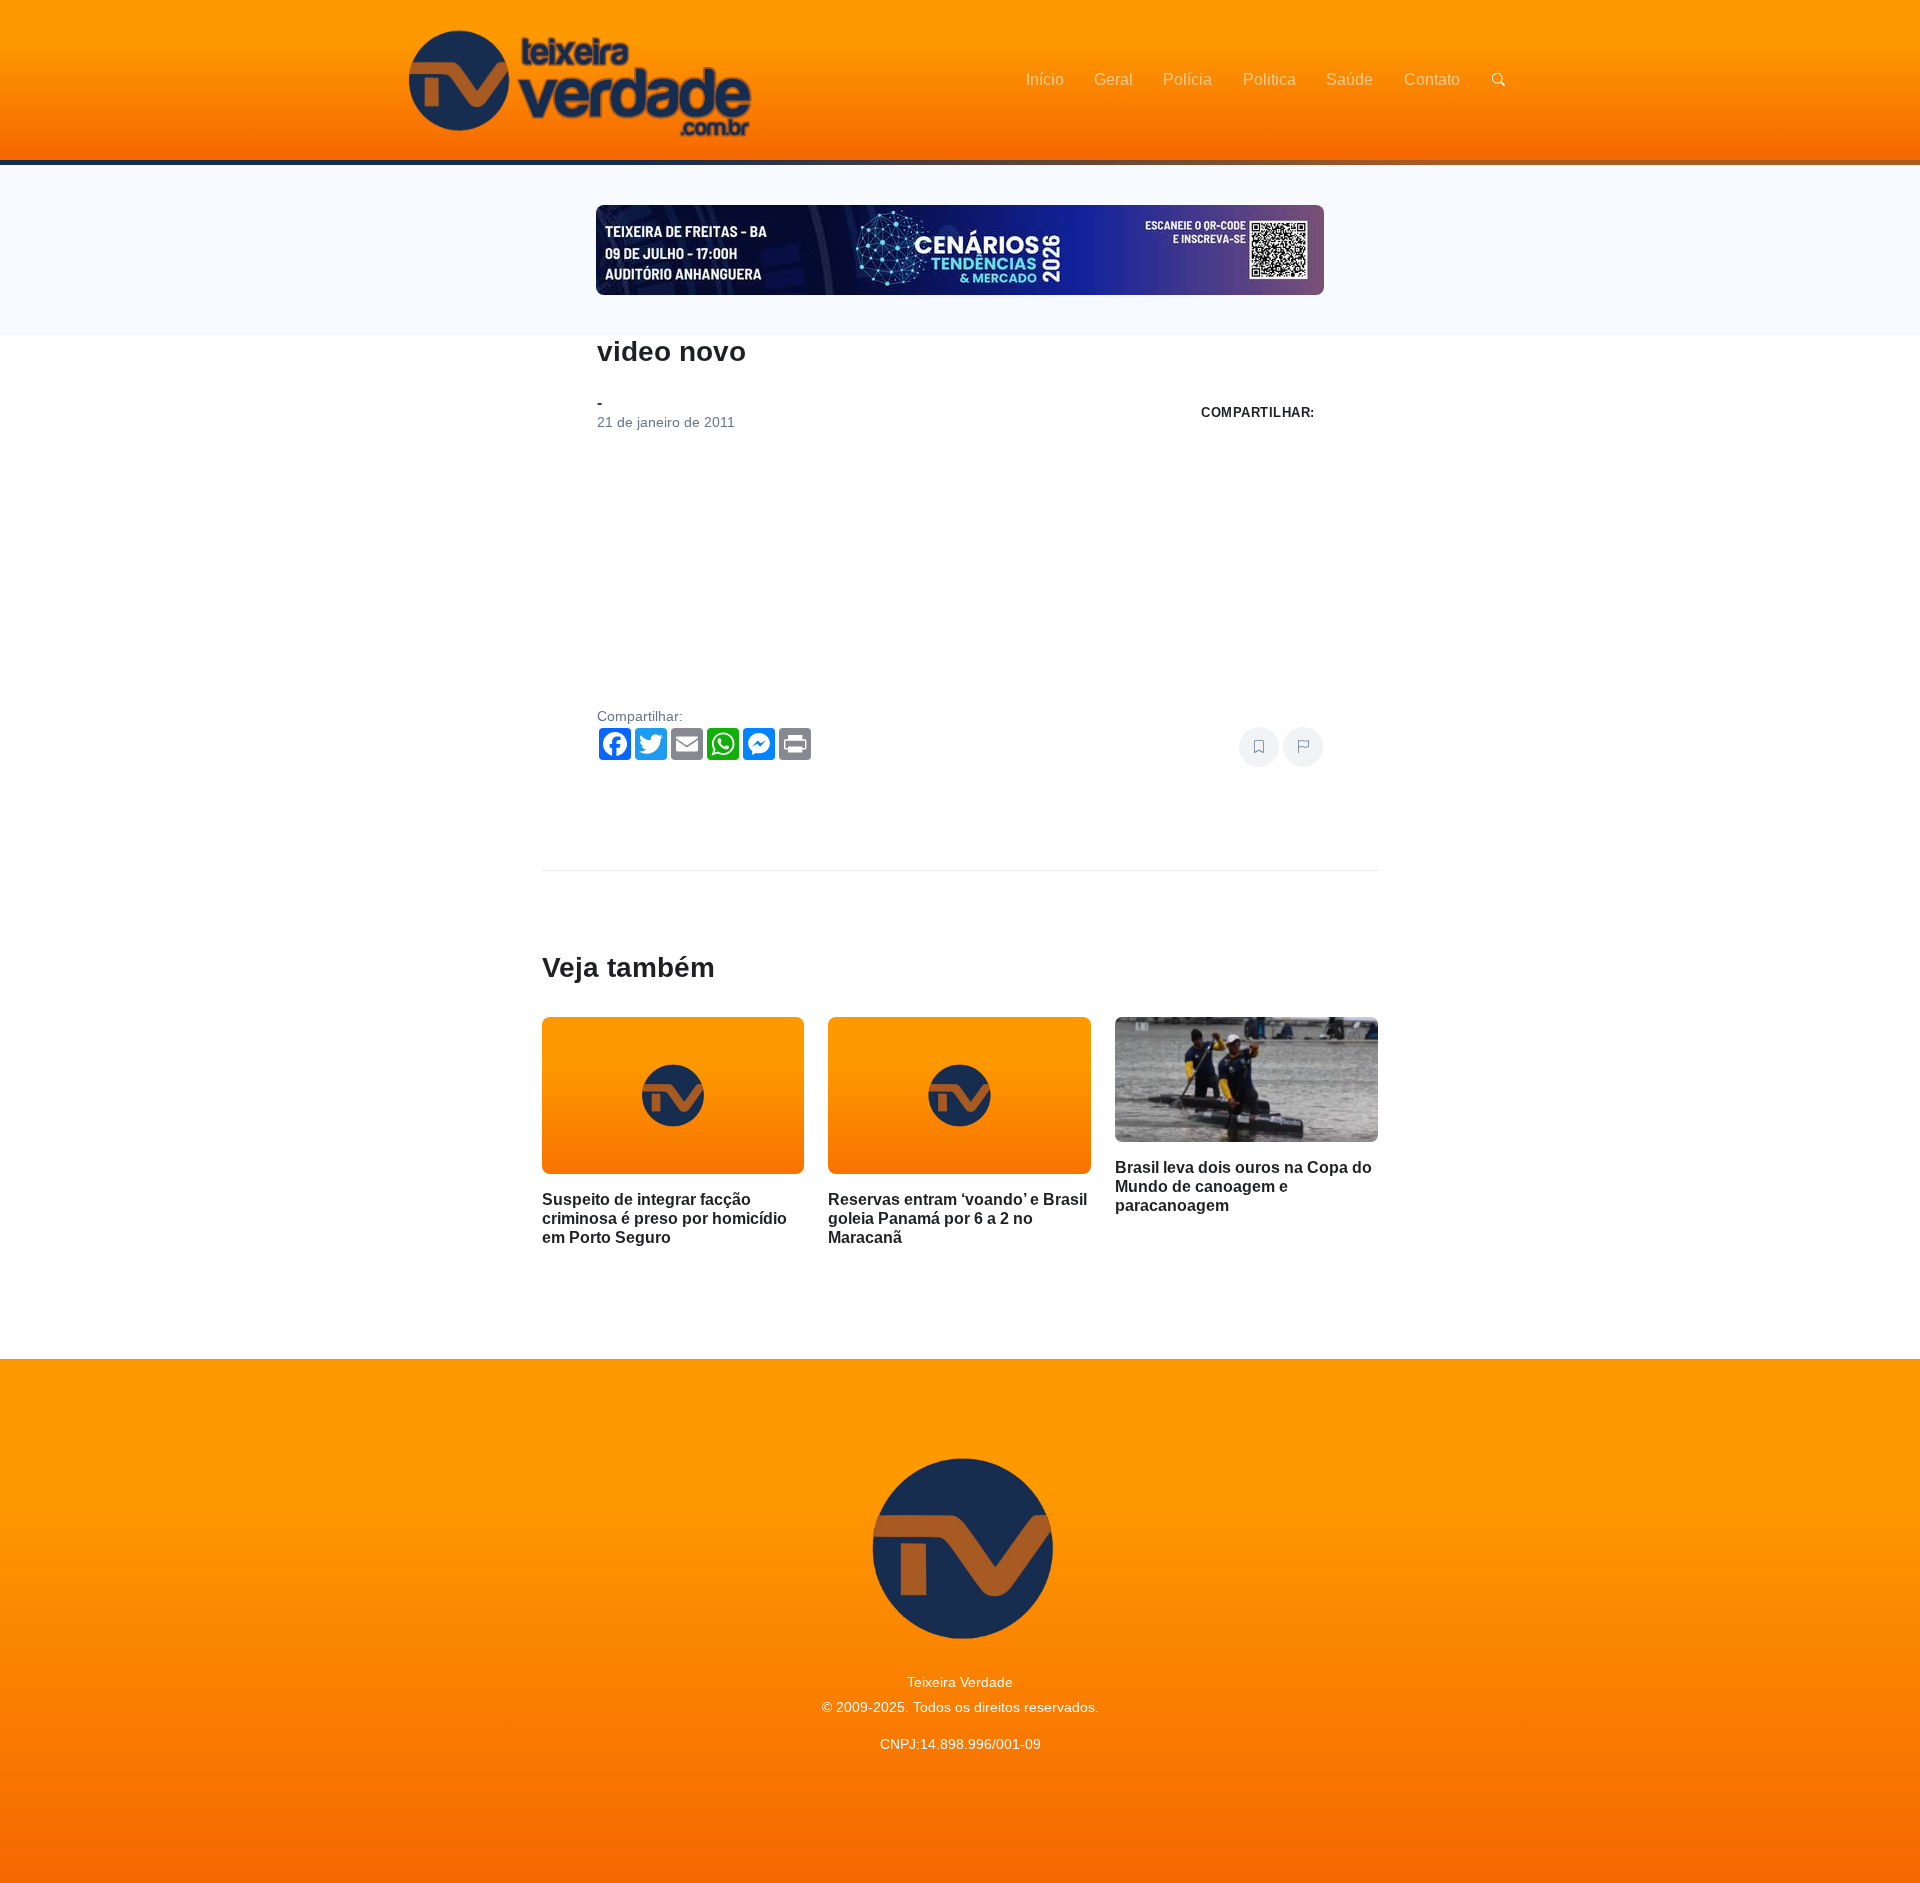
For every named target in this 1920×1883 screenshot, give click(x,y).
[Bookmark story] (1259, 747)
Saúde (1349, 79)
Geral (1113, 79)
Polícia (1187, 79)
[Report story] (1303, 747)
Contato (1432, 79)
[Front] (577, 80)
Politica (1269, 79)
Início (1045, 79)
